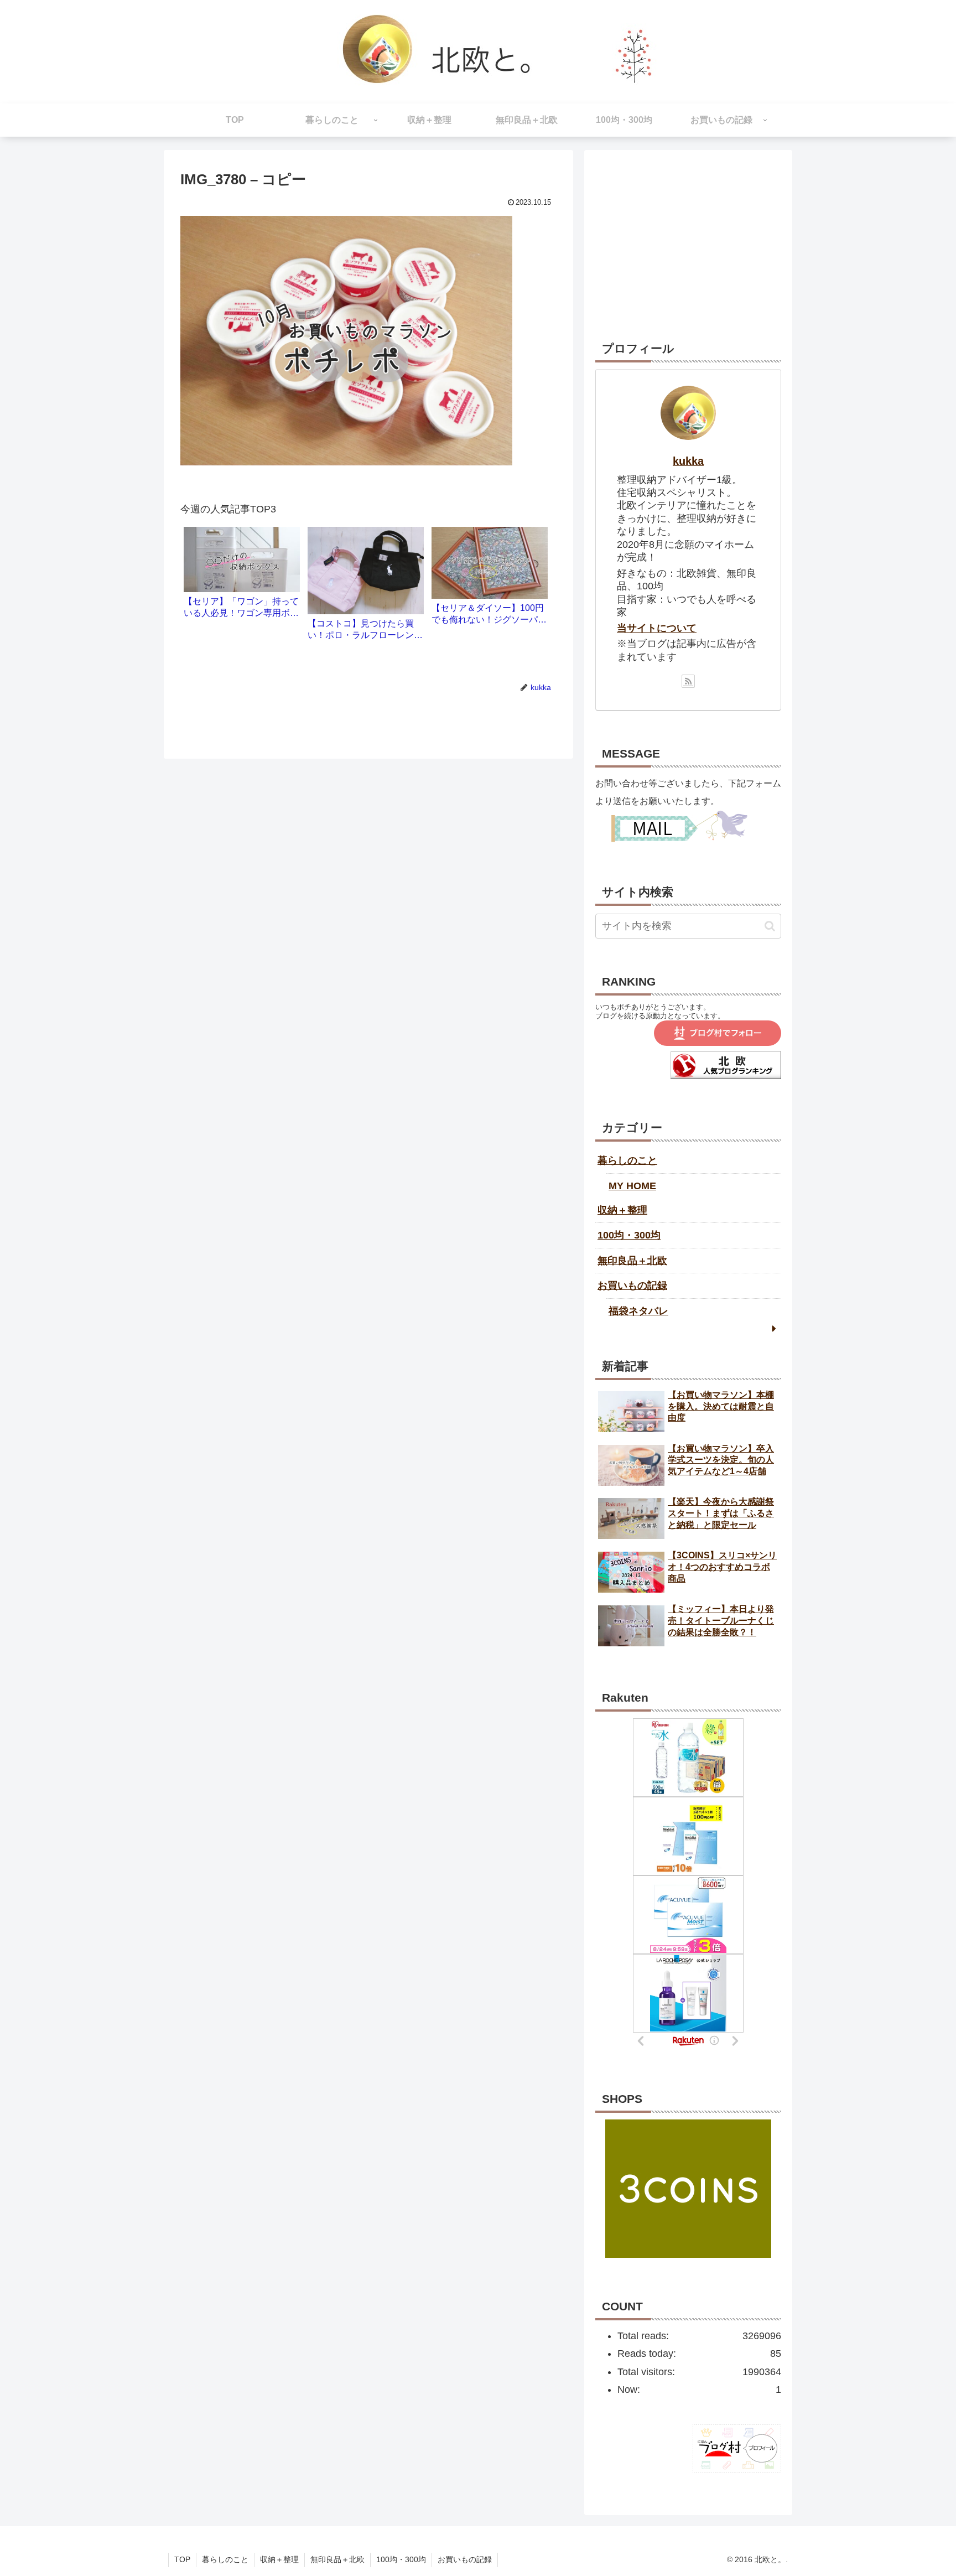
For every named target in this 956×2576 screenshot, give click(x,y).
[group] (242, 577)
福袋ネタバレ (638, 1311)
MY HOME (632, 1186)
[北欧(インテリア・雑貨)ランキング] (726, 1076)
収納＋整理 (622, 1210)
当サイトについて (657, 628)
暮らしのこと (627, 1160)
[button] (770, 926)
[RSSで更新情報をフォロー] (688, 681)
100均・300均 (629, 1235)
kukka (688, 461)
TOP (182, 2559)
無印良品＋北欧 (632, 1261)
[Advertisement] (688, 230)
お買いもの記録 (632, 1286)
